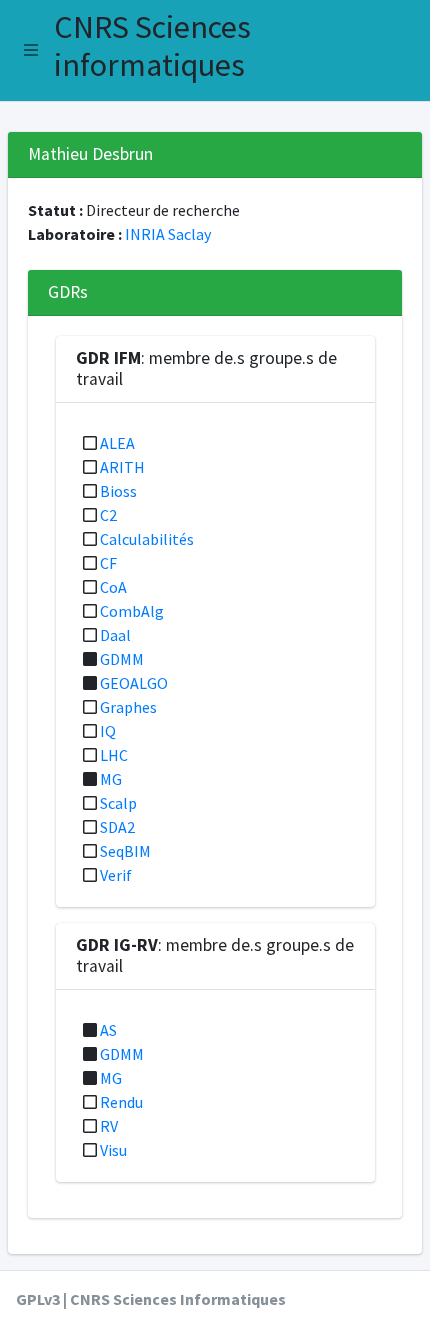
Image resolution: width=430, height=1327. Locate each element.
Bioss (118, 491)
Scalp (118, 803)
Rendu (121, 1102)
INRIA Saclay (168, 234)
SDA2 (117, 827)
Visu (113, 1150)
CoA (113, 587)
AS (108, 1030)
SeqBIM (125, 851)
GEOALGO (134, 683)
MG (111, 779)
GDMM (122, 659)
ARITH (122, 467)
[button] (31, 50)
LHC (114, 755)
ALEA (117, 443)
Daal (115, 635)
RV (109, 1126)
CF (108, 563)
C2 (108, 515)
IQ (108, 731)
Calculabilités (147, 539)
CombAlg (132, 611)
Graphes (128, 707)
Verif (116, 875)
